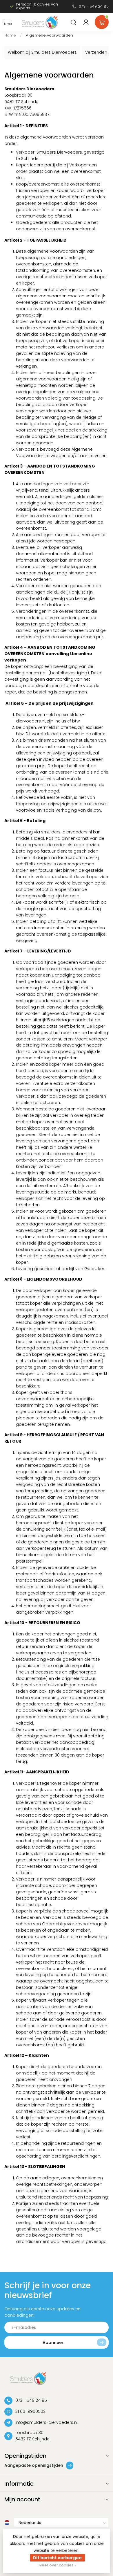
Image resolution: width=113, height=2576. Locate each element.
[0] (102, 21)
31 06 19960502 (30, 2411)
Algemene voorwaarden (49, 35)
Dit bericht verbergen (57, 2558)
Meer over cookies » (57, 2565)
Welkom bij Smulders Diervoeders (42, 52)
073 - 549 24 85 (94, 6)
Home (10, 35)
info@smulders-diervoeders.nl (47, 2422)
